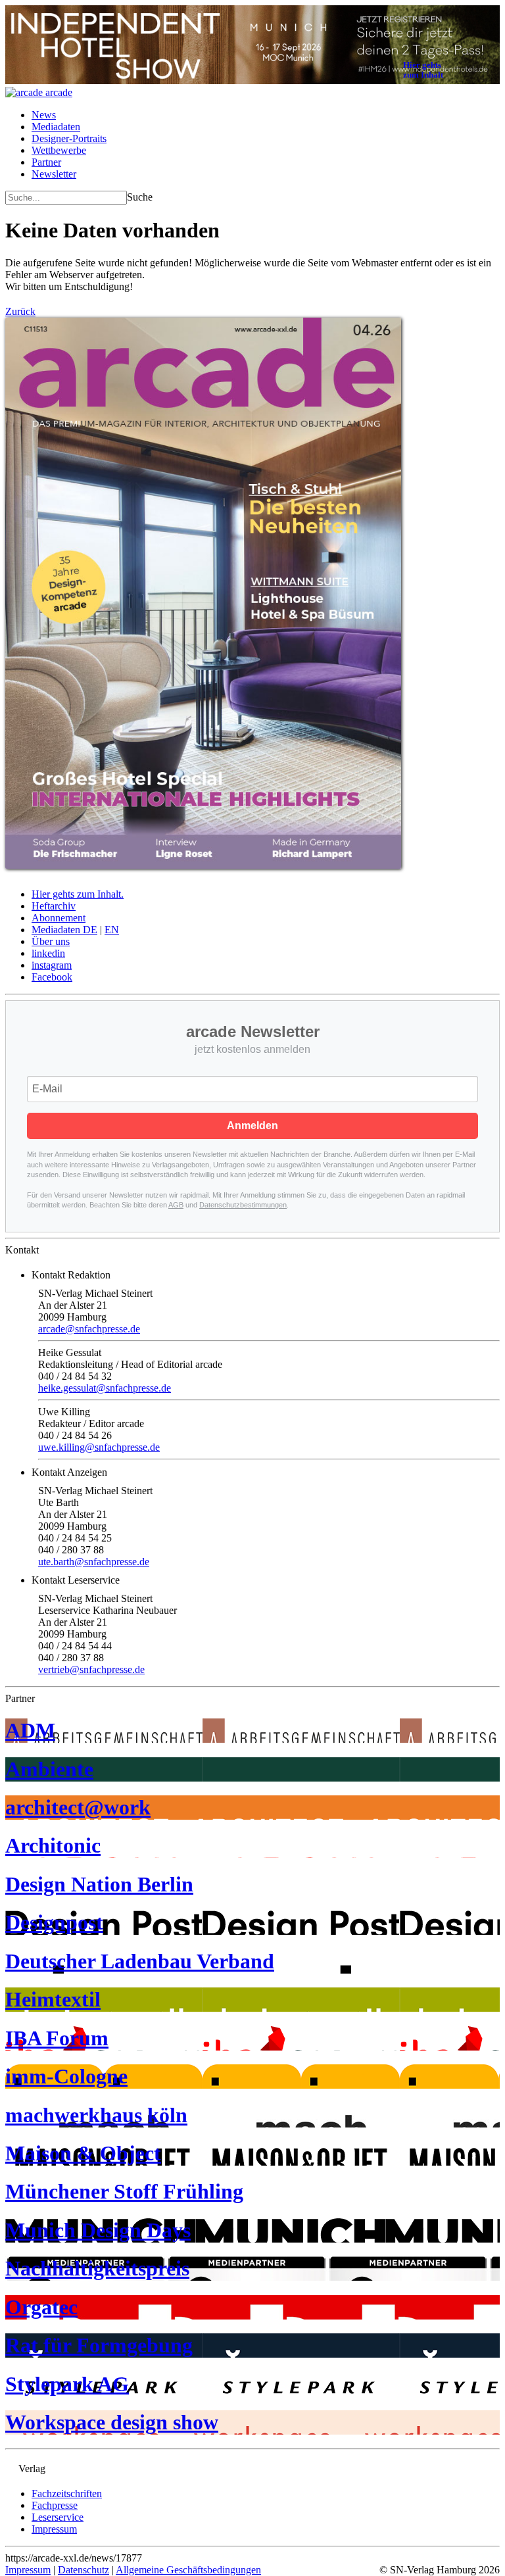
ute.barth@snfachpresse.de (94, 1562)
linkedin (48, 953)
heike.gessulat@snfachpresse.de (105, 1388)
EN (112, 930)
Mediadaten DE (64, 930)
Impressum (54, 2529)
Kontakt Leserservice (76, 1580)
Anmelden (252, 1126)
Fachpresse (55, 2505)
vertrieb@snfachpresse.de (91, 1669)
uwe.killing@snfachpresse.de (99, 1447)
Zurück (20, 311)
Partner (46, 162)
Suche (140, 197)
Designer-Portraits (69, 138)
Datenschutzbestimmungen (243, 1205)
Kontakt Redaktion (71, 1275)
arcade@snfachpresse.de (89, 1329)
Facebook (52, 977)
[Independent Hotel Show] (252, 81)
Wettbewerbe (59, 150)
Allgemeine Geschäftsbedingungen (188, 2570)
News (44, 115)
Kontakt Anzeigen (69, 1472)
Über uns (51, 941)
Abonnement (59, 918)
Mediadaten (56, 127)
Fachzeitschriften (67, 2493)
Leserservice (58, 2517)
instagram (52, 965)
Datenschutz (84, 2570)
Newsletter (54, 174)
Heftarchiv (54, 906)
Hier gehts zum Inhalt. (78, 894)
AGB (176, 1205)
